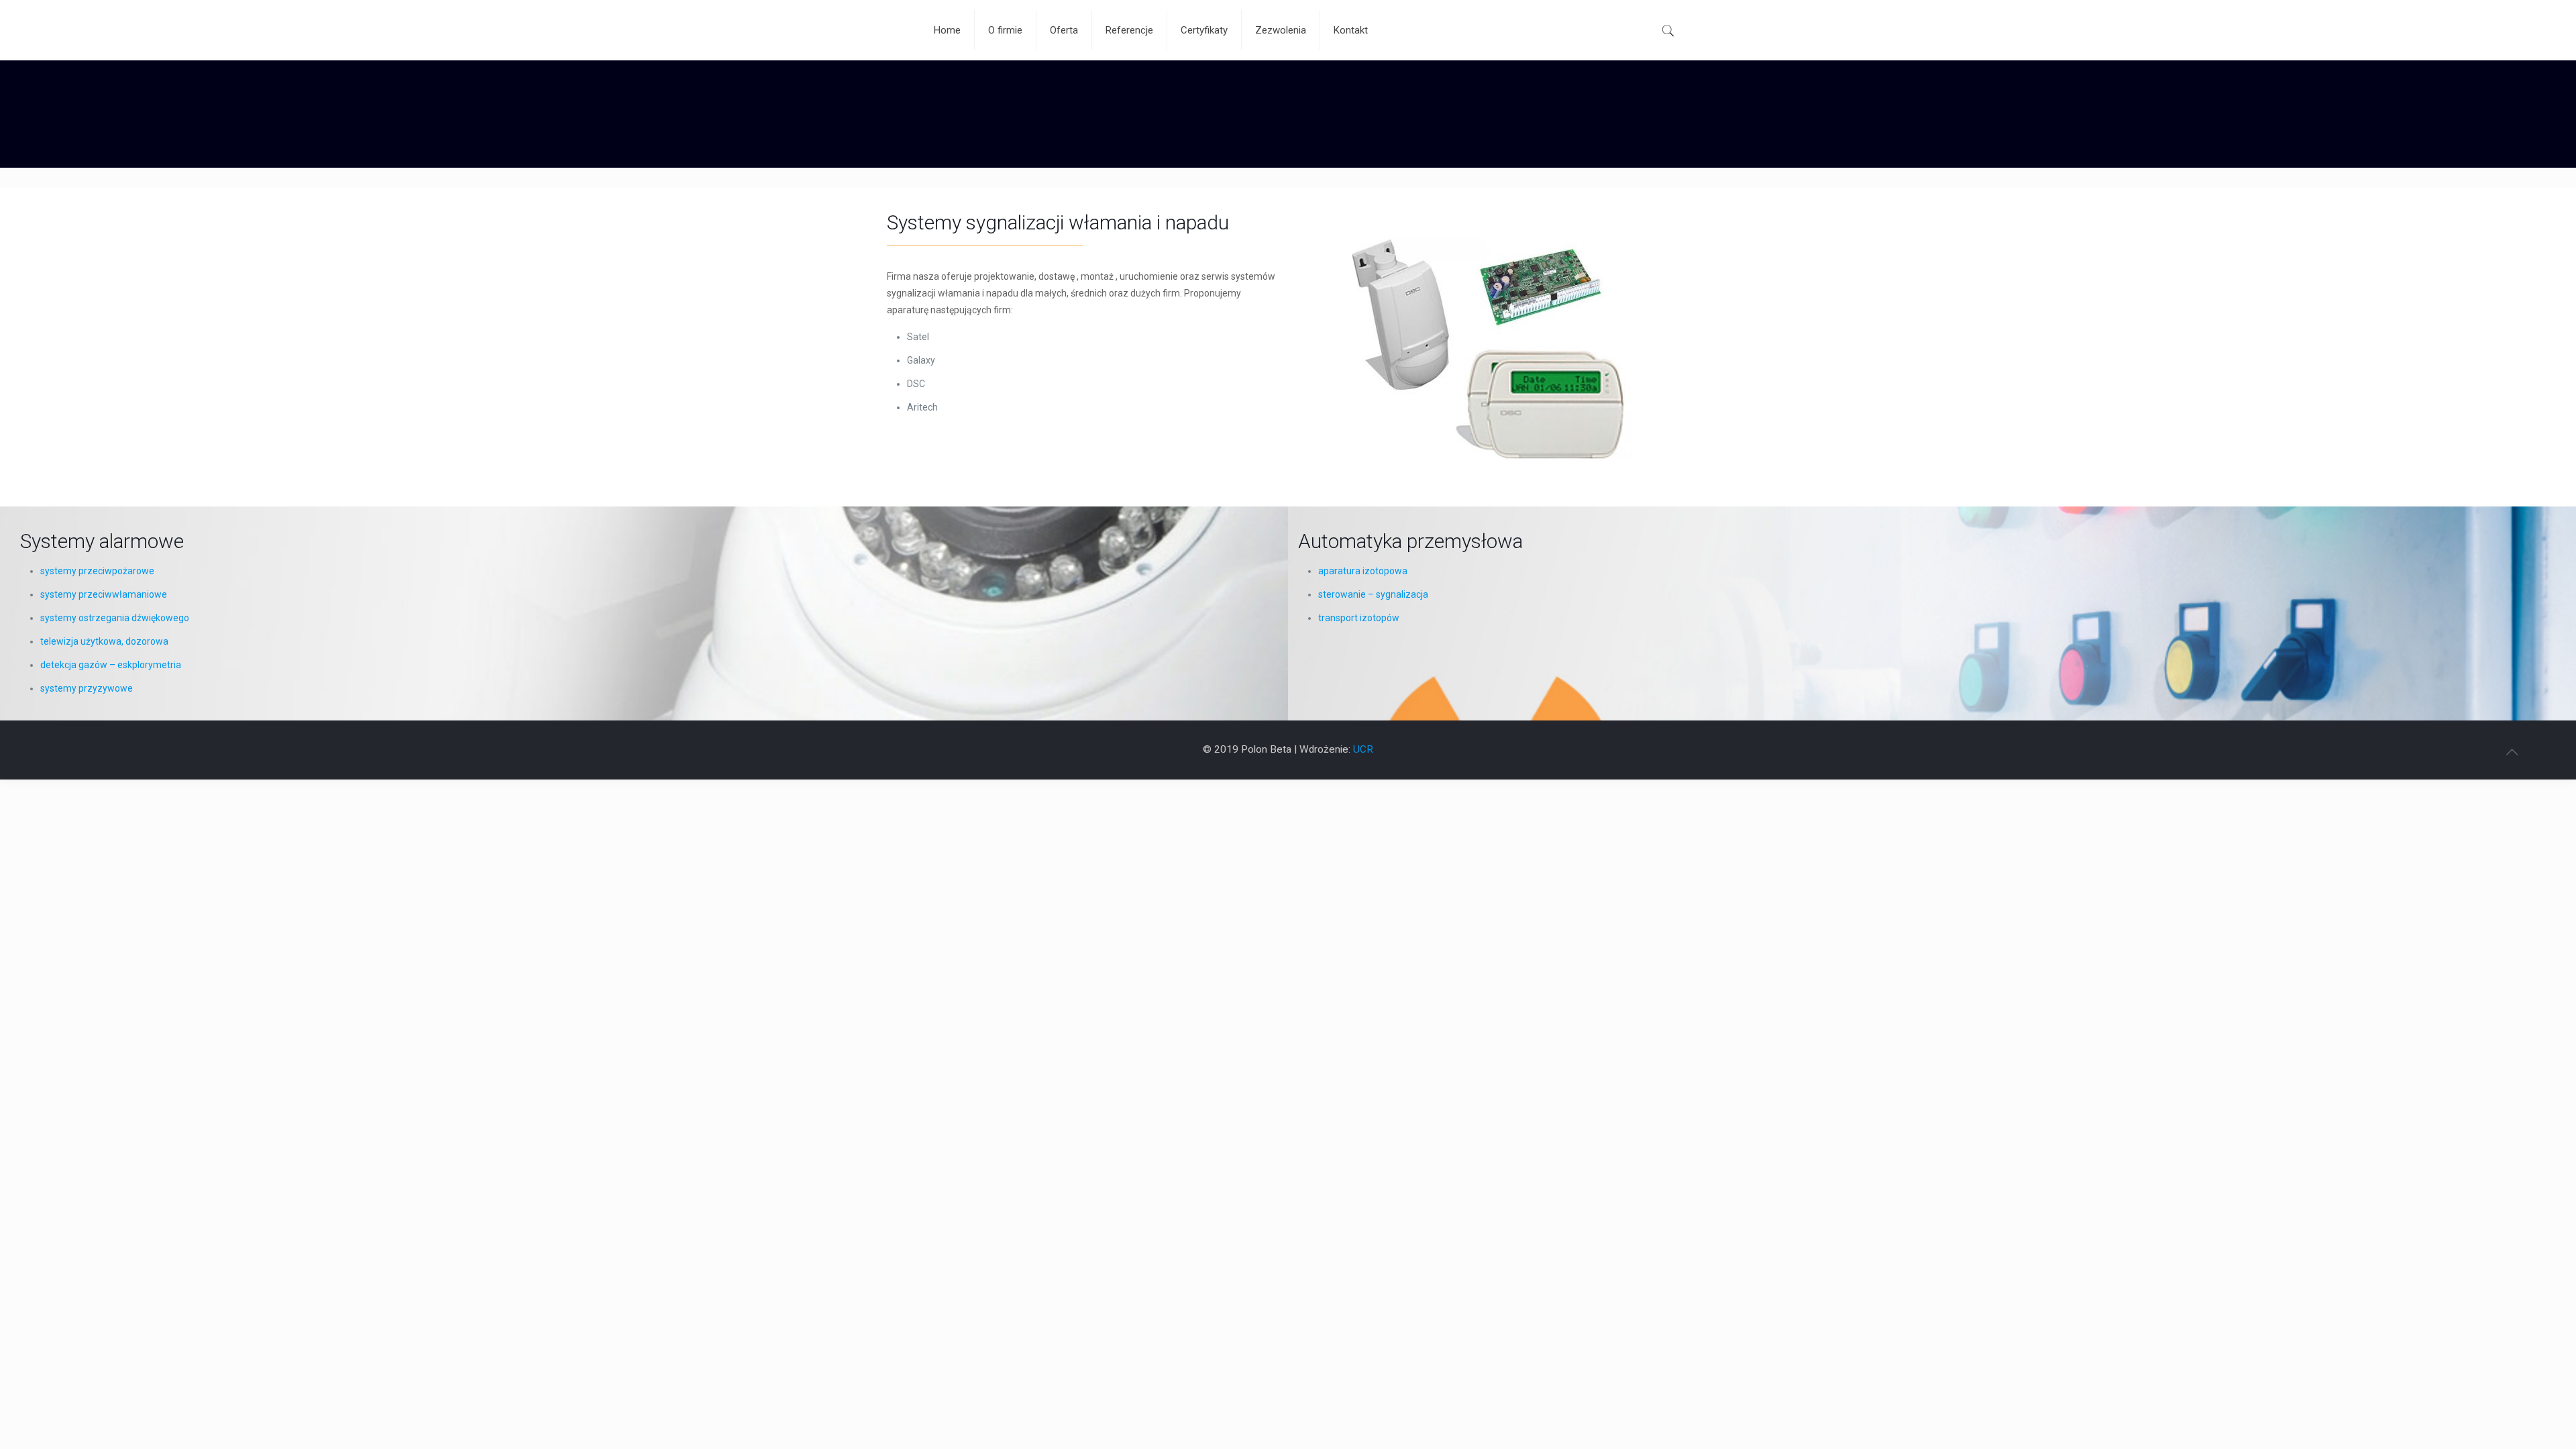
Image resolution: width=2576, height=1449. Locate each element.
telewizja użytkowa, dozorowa (104, 641)
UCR (1363, 749)
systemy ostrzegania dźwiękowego (115, 618)
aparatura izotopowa (1363, 571)
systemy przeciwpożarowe (97, 571)
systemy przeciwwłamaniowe (104, 594)
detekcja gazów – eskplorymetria (111, 665)
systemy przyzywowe (87, 688)
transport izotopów (1359, 618)
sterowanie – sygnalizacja (1373, 594)
